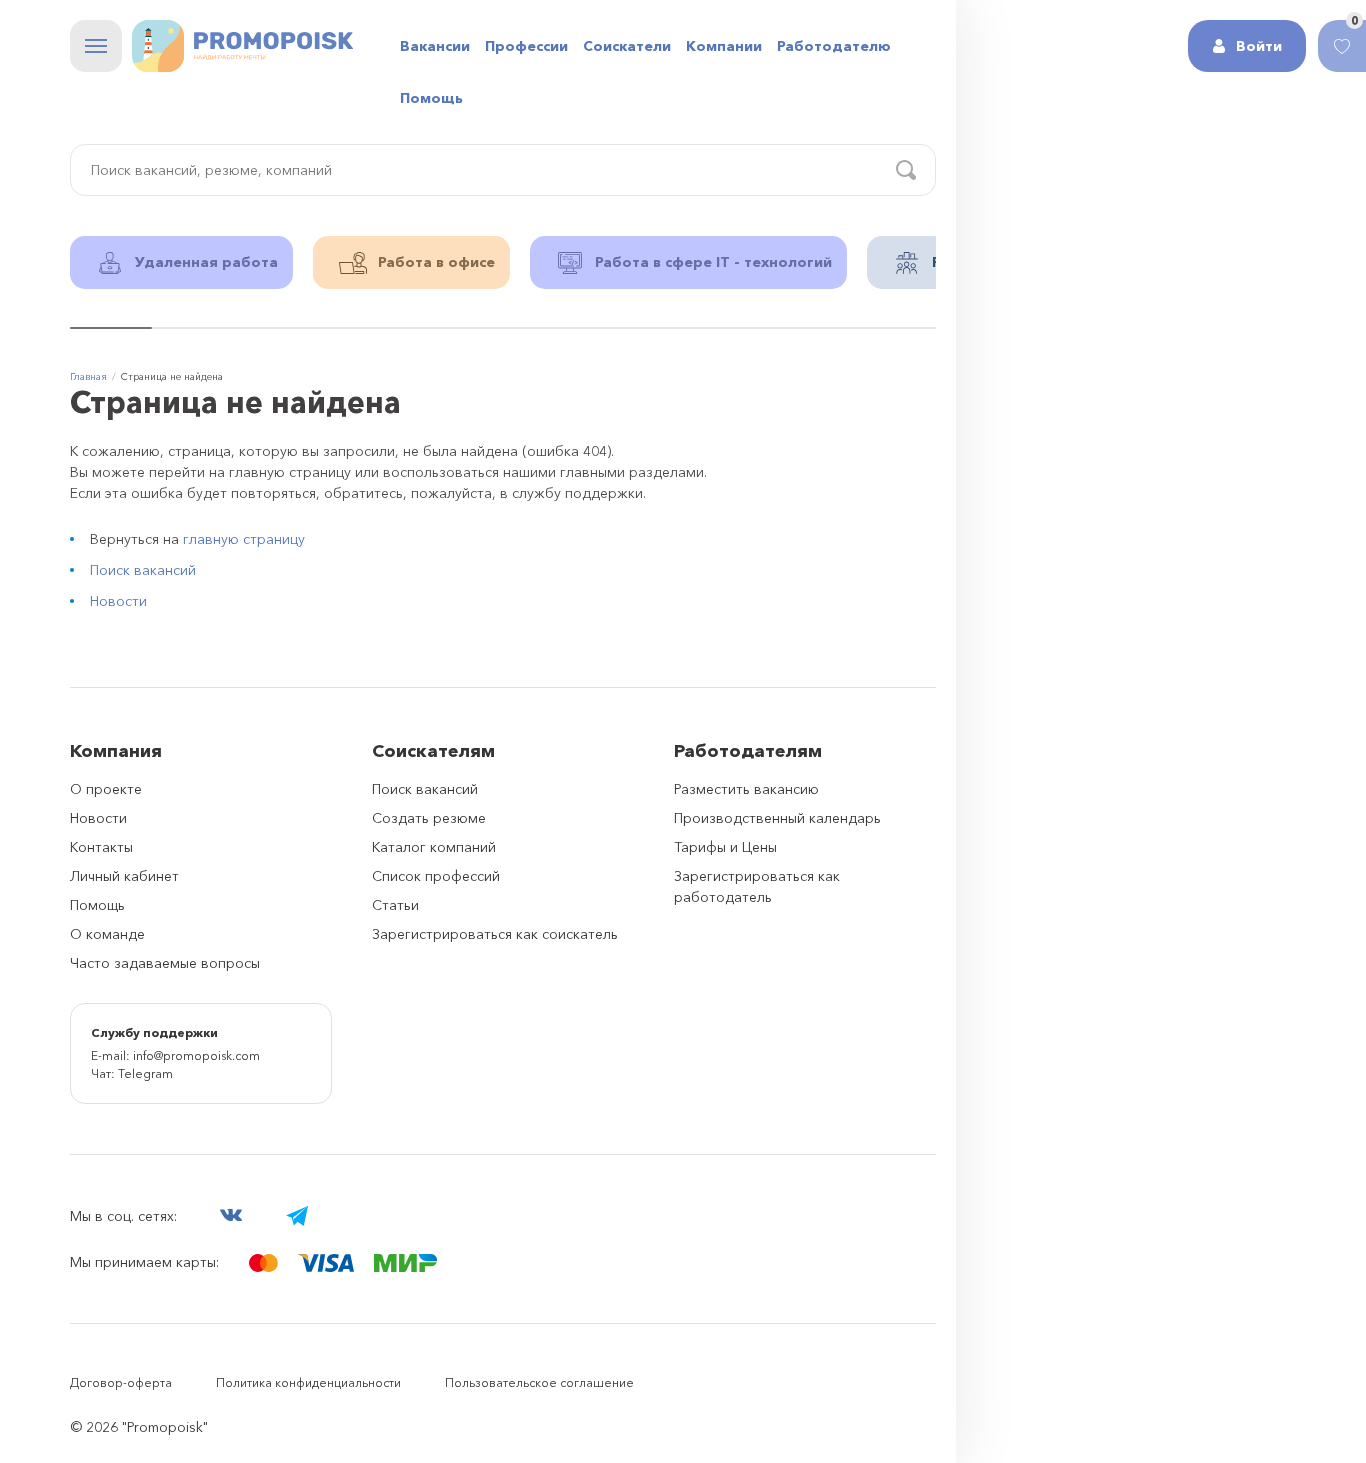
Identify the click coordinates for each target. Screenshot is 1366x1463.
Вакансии (435, 46)
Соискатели (627, 46)
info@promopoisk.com (196, 1055)
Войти (1259, 46)
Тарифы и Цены (725, 847)
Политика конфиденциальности (308, 1382)
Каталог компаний (434, 847)
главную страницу (244, 539)
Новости (118, 601)
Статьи (395, 905)
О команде (107, 934)
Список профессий (436, 876)
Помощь (431, 98)
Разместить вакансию (746, 789)
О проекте (106, 789)
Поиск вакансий (143, 570)
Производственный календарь (777, 818)
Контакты (101, 847)
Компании (724, 46)
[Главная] (242, 46)
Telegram (145, 1073)
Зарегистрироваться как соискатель (495, 934)
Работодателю (834, 46)
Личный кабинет (124, 876)
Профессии (526, 46)
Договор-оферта (121, 1382)
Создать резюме (429, 818)
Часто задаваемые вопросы (165, 963)
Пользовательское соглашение (539, 1382)
